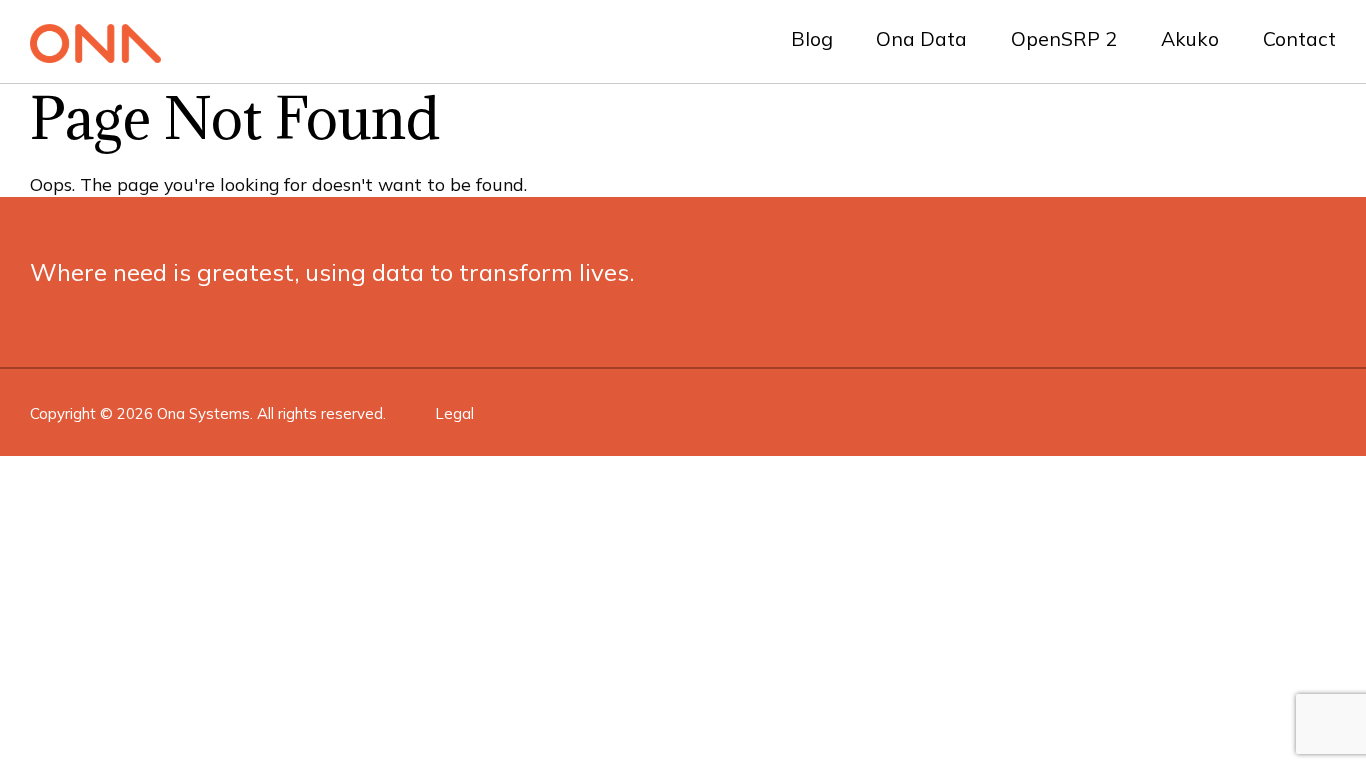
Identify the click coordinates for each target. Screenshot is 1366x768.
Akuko (1190, 38)
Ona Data (921, 38)
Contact (1299, 38)
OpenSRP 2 (1064, 38)
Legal (454, 413)
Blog (812, 38)
